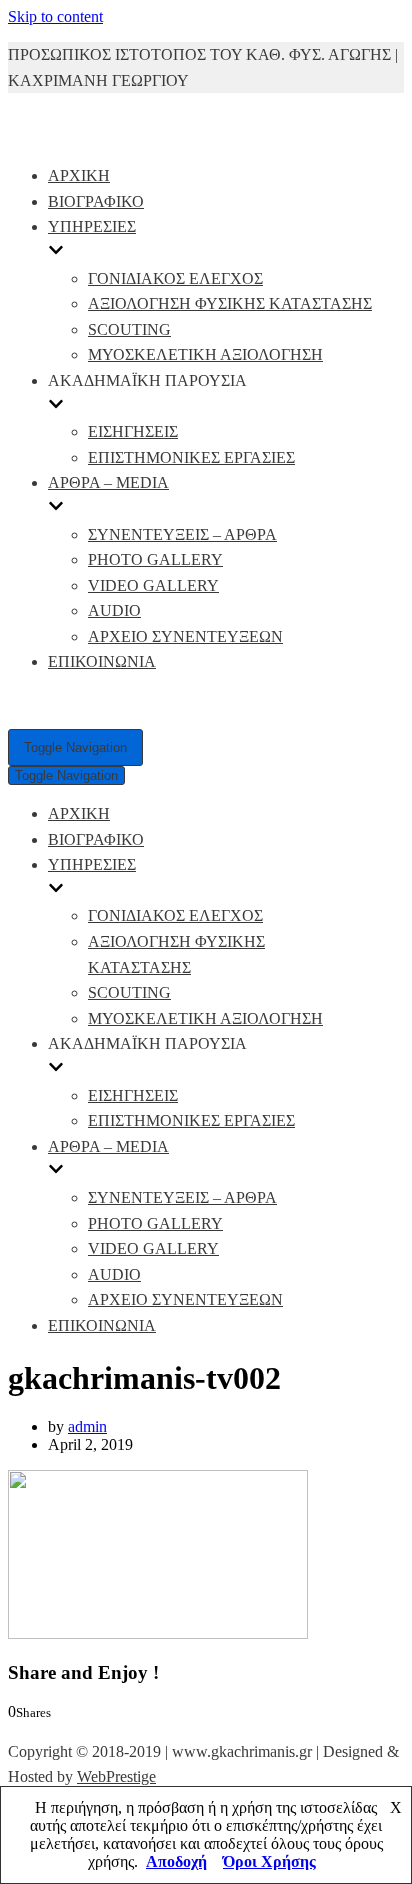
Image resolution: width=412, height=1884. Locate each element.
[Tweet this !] (38, 1729)
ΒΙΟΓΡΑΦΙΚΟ (96, 201)
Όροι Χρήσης (269, 1861)
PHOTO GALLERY (155, 559)
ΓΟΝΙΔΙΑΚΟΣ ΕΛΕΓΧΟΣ (175, 278)
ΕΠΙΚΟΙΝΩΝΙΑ (102, 661)
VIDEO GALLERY (153, 585)
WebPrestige (116, 1776)
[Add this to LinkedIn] (57, 1729)
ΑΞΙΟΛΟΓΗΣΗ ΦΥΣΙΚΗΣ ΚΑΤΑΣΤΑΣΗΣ (230, 303)
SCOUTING (129, 329)
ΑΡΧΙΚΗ (79, 175)
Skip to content (55, 16)
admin (87, 1426)
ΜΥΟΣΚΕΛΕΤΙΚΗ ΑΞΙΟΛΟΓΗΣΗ (205, 354)
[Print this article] (104, 1729)
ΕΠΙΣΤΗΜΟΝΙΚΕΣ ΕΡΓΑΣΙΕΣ (191, 457)
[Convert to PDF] (122, 1729)
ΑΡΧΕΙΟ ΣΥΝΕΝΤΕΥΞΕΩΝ (185, 636)
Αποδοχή (176, 1861)
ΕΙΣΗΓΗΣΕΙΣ (133, 431)
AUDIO (114, 610)
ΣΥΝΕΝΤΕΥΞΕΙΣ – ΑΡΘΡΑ (182, 534)
